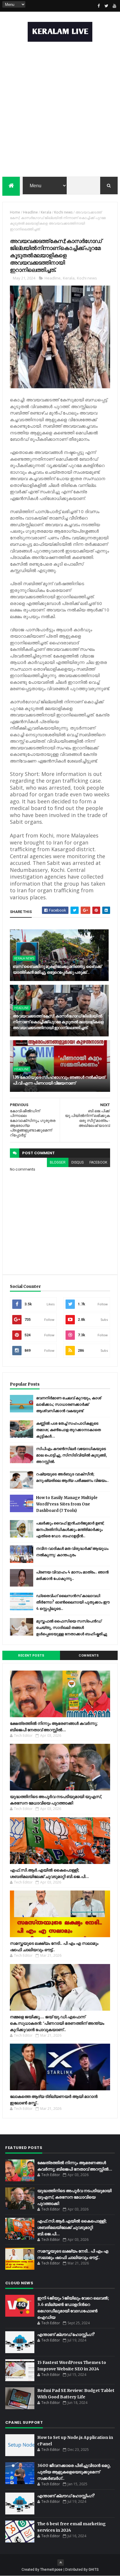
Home (15, 212)
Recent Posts (31, 1656)
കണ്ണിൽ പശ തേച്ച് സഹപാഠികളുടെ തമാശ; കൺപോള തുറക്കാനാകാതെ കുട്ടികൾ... (68, 1430)
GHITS (94, 2570)
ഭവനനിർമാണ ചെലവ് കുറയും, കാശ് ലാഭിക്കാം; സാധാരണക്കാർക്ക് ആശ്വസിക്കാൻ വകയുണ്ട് (69, 1404)
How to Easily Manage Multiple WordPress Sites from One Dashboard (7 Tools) (67, 1504)
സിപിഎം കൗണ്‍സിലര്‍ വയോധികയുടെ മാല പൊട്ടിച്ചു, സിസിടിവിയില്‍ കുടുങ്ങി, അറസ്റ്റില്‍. (72, 1455)
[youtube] (114, 6)
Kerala (46, 212)
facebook (98, 1162)
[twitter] (107, 6)
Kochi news (63, 212)
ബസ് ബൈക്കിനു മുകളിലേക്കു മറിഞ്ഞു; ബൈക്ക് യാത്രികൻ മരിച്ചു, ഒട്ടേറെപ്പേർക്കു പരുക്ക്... (57, 969)
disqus (77, 1162)
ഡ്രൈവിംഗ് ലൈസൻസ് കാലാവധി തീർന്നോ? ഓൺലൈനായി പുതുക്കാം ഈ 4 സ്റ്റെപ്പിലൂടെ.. (73, 1602)
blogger (58, 1162)
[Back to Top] (61, 2563)
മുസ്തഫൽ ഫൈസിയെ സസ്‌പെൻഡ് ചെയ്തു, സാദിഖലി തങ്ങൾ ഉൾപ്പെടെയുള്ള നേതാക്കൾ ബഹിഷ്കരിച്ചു (72, 1628)
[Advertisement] (60, 111)
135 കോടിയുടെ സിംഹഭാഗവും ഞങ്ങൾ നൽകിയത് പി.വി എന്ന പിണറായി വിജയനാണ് (59, 1080)
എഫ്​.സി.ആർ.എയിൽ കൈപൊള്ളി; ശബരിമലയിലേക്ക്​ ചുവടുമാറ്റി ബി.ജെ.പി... (72, 2227)
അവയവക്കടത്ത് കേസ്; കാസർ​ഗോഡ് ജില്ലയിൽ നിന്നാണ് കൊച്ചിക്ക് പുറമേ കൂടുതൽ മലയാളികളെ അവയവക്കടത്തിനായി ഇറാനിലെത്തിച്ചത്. (58, 1022)
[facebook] (99, 6)
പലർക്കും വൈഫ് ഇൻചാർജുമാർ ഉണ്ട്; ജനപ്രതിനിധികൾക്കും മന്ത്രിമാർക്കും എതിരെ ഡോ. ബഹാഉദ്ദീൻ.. (70, 1530)
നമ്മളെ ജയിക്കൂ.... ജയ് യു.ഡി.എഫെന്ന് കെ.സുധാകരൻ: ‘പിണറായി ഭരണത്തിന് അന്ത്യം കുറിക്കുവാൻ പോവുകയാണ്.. (57, 2023)
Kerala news (24, 958)
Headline (30, 212)
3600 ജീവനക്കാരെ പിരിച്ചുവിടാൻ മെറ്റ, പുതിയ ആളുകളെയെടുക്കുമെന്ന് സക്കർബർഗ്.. (74, 2472)
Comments (89, 1656)
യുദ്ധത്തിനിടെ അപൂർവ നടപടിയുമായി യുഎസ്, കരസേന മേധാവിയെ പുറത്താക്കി (74, 2197)
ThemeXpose (51, 2570)
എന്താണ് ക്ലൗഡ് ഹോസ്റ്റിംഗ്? (66, 2334)
